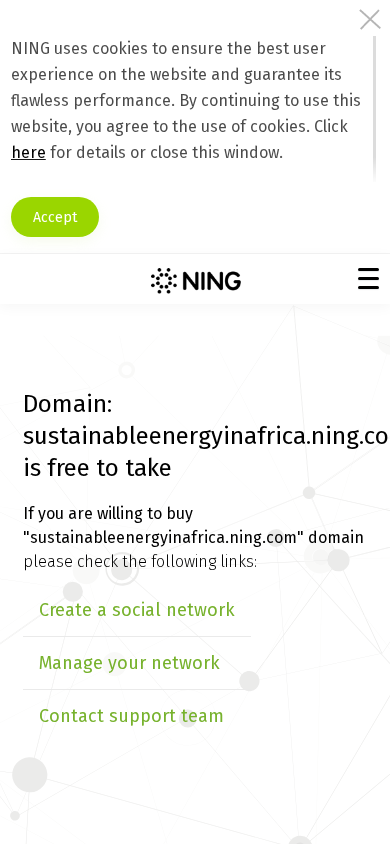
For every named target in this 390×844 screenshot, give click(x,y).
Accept (55, 217)
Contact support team (131, 716)
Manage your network (129, 663)
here (28, 152)
